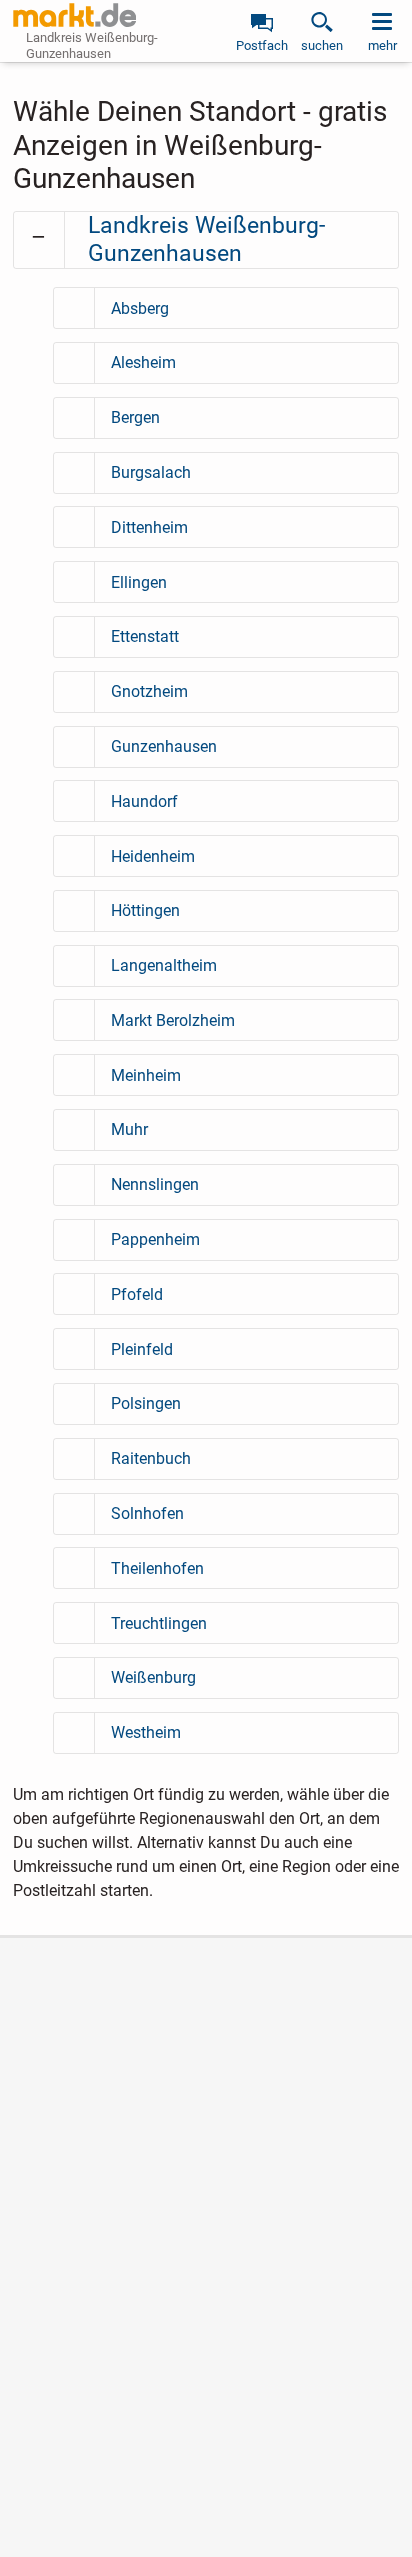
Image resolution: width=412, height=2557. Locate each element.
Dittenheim (149, 527)
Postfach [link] (262, 45)
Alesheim (143, 362)
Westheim (146, 1732)
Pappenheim (155, 1239)
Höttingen (145, 910)
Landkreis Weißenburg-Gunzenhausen (206, 239)
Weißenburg (153, 1677)
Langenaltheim (164, 965)
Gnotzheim (149, 691)
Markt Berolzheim (173, 1020)
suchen (322, 45)
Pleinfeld (142, 1349)
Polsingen (146, 1403)
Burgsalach (151, 472)
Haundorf (144, 801)
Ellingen (139, 582)
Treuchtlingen (159, 1623)
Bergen (135, 417)
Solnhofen (147, 1513)
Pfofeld (137, 1294)
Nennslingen (155, 1184)
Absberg (140, 308)
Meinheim (146, 1075)
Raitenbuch (151, 1458)
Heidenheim (153, 856)
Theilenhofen (157, 1568)
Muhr (129, 1129)
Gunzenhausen (164, 746)
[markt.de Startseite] (74, 15)
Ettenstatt (145, 636)
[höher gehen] (39, 237)
